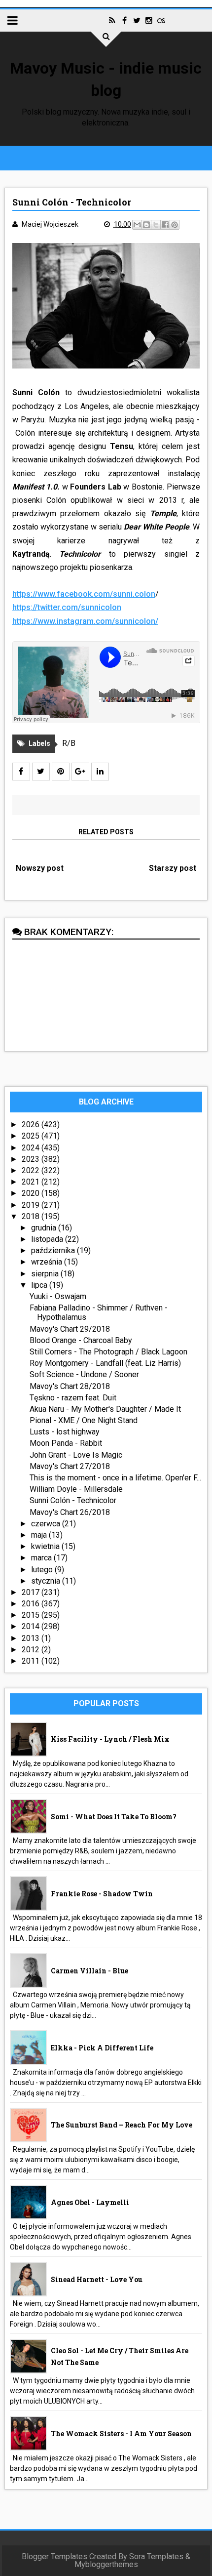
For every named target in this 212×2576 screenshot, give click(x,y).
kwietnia (46, 1546)
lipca (40, 1285)
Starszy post (173, 868)
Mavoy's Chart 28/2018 (70, 1386)
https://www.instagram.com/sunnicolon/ (85, 621)
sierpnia (46, 1274)
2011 (32, 1661)
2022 (32, 1170)
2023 (32, 1159)
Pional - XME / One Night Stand (84, 1420)
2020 (32, 1193)
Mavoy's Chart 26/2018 (70, 1512)
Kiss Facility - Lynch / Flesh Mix (110, 1739)
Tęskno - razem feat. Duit (73, 1398)
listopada (48, 1239)
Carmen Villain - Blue (89, 1971)
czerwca (47, 1524)
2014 (32, 1626)
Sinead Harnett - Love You (97, 2279)
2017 (32, 1592)
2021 (32, 1182)
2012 (32, 1650)
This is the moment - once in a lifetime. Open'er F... (115, 1478)
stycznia (47, 1581)
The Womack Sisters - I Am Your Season (121, 2433)
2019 (32, 1205)
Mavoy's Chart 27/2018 (70, 1466)
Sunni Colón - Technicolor (73, 1500)
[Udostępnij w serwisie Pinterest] (175, 225)
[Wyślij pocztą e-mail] (137, 225)
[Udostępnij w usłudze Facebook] (165, 225)
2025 (32, 1136)
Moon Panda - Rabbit (66, 1443)
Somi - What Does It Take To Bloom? (114, 1817)
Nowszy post (40, 868)
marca (42, 1558)
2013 (32, 1638)
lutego (43, 1570)
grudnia (45, 1228)
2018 (32, 1216)
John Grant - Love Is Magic (76, 1455)
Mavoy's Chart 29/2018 (70, 1329)
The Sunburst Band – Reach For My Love (122, 2125)
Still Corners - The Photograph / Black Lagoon (108, 1352)
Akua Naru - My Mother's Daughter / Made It (105, 1409)
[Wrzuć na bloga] (146, 225)
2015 (32, 1615)
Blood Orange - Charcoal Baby (81, 1340)
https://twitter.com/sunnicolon (67, 607)
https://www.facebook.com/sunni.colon (84, 594)
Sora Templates (156, 2556)
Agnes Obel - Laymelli (90, 2202)
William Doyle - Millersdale (76, 1489)
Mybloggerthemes (106, 2564)
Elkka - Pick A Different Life (102, 2048)
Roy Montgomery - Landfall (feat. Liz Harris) (105, 1363)
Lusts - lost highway (65, 1432)
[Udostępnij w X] (156, 225)
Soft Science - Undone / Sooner (84, 1374)
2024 (32, 1148)
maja (40, 1535)
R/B (69, 743)
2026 (32, 1124)
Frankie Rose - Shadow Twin (102, 1894)
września (48, 1262)
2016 (32, 1604)
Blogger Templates (54, 2556)
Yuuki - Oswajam (58, 1296)
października (54, 1250)
